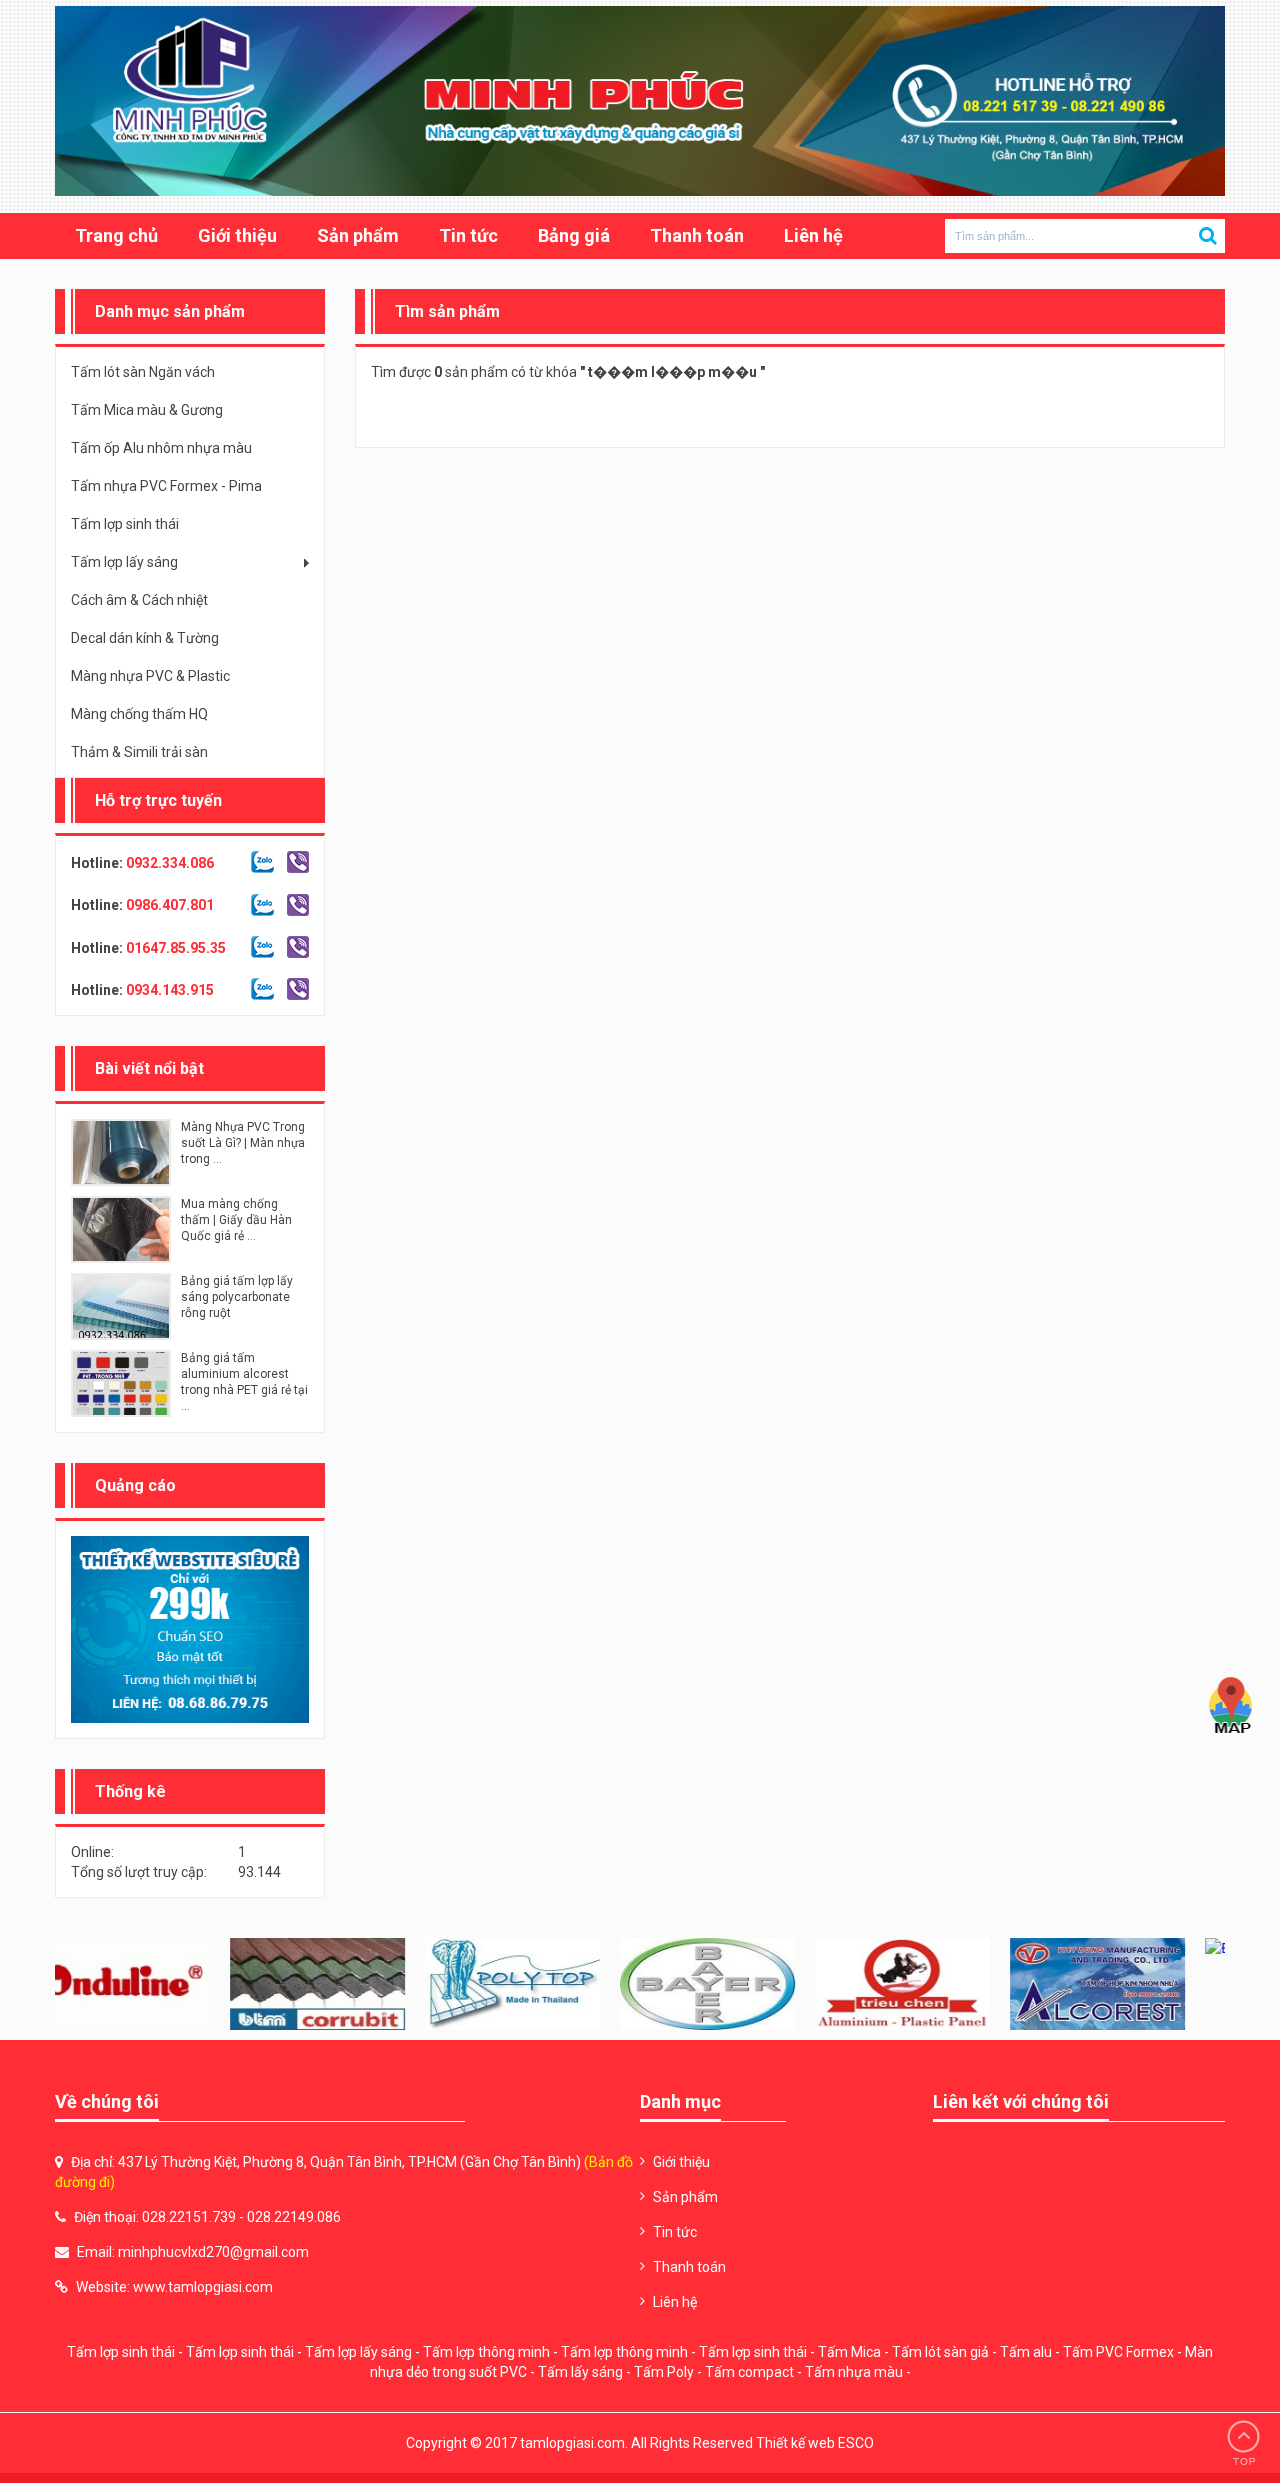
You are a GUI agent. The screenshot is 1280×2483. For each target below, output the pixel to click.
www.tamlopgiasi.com (203, 2287)
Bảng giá (574, 235)
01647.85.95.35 (176, 948)
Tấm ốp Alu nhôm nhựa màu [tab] (161, 448)
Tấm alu (1026, 2352)
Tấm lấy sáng (580, 2372)
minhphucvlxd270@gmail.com (213, 2252)
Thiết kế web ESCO (815, 2443)
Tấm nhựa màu (854, 2372)
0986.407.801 (170, 905)
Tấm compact (749, 2372)
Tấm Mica (849, 2352)
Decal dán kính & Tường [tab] (145, 638)
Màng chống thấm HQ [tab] (139, 714)
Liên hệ (813, 235)
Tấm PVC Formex (1118, 2352)
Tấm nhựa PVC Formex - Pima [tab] (166, 486)
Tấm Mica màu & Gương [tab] (147, 410)
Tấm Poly (664, 2372)
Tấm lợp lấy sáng (358, 2352)
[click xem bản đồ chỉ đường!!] (1231, 1706)
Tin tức (468, 235)
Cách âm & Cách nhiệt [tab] (139, 600)
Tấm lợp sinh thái (121, 2352)
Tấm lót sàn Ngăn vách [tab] (143, 372)
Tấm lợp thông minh (486, 2352)
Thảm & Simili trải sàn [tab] (139, 752)
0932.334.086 (170, 863)
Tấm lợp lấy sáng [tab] (124, 562)
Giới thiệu (237, 235)
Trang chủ (116, 235)
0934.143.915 (170, 990)
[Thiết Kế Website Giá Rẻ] (190, 1629)
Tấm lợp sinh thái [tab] (125, 524)
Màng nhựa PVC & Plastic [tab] (150, 676)
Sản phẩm (358, 235)
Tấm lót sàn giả (940, 2352)
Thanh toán (697, 235)
